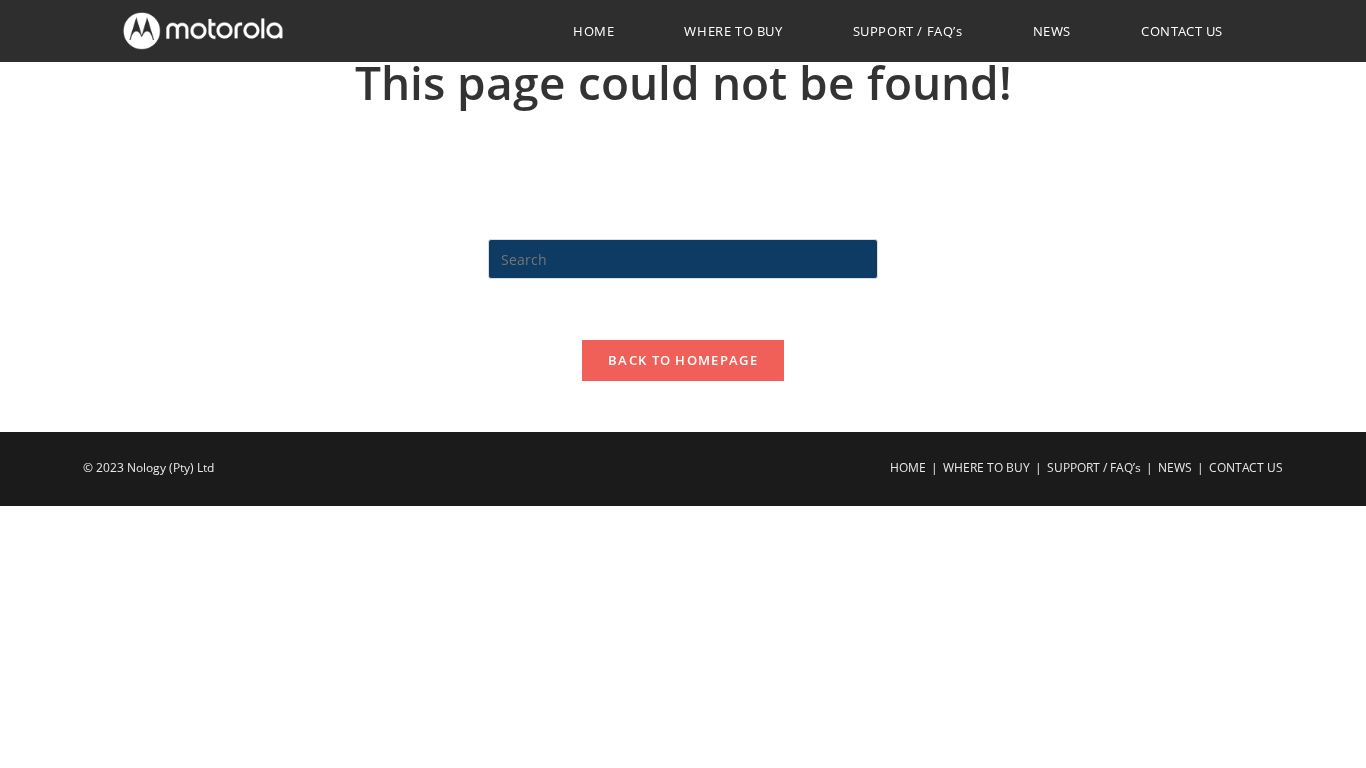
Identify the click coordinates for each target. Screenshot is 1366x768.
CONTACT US (1246, 467)
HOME (908, 467)
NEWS (1175, 467)
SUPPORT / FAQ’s (1094, 467)
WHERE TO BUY (986, 467)
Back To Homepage (683, 360)
